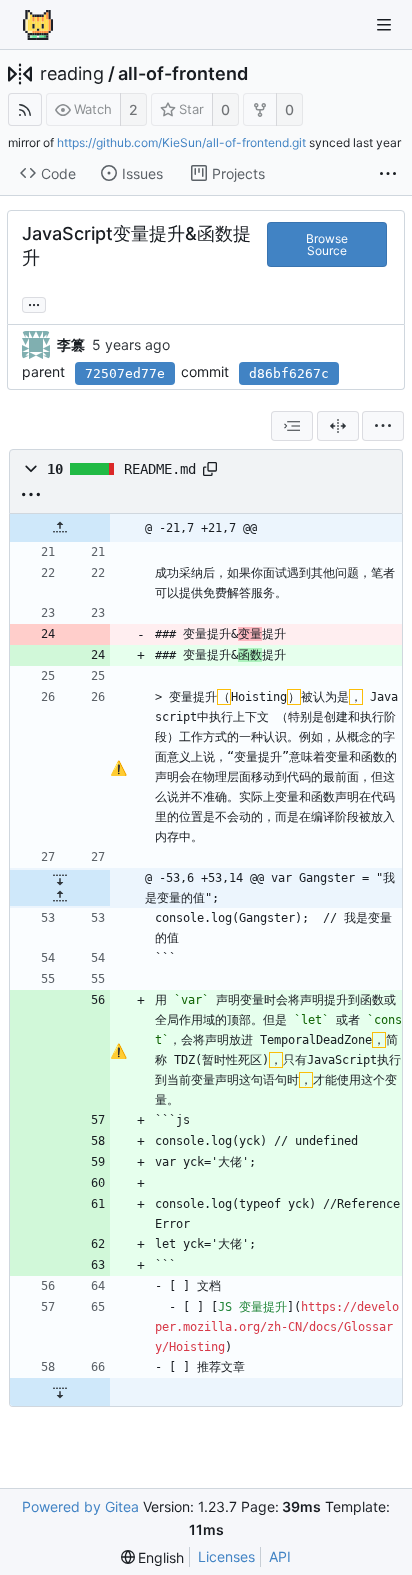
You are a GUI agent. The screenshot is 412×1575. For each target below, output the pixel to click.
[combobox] (292, 426)
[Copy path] (210, 469)
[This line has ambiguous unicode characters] (118, 768)
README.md (160, 469)
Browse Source (327, 244)
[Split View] (338, 426)
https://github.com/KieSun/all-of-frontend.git (181, 142)
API (280, 1556)
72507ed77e (125, 373)
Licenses (226, 1556)
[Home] (38, 25)
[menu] (383, 426)
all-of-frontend (183, 74)
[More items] (388, 174)
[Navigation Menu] (384, 25)
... (34, 303)
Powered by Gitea (80, 1506)
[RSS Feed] (25, 109)
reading (72, 74)
